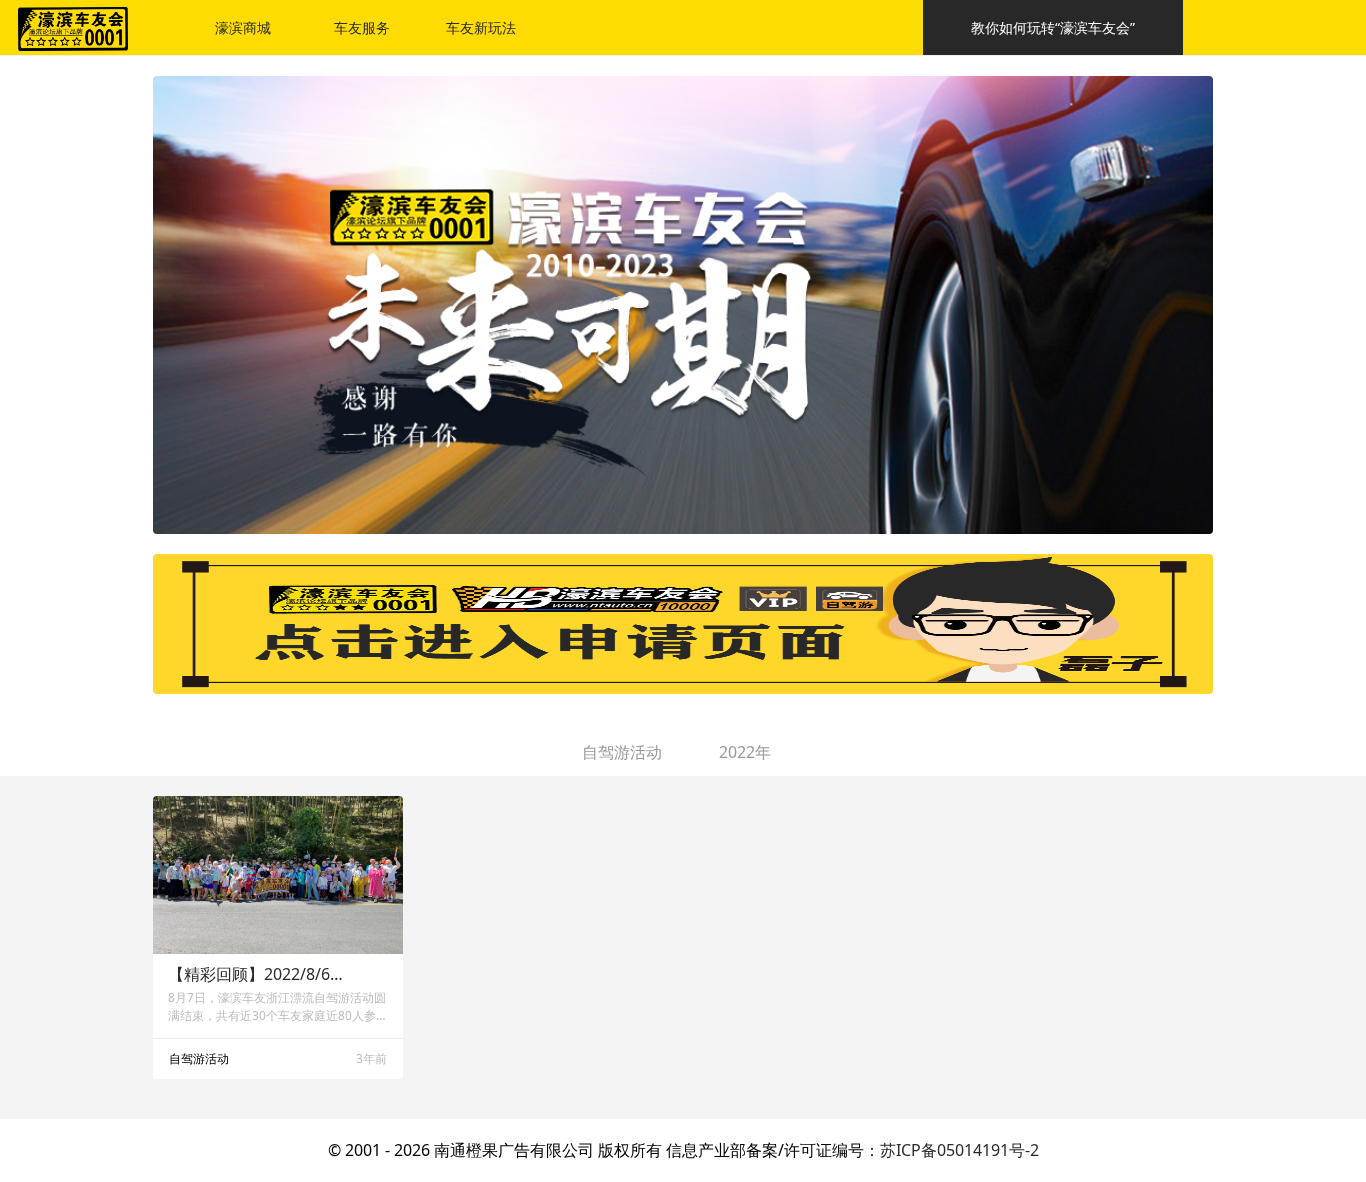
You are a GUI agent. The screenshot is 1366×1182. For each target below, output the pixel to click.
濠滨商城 (243, 27)
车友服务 (362, 27)
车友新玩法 (481, 27)
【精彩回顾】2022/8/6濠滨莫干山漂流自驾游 (257, 974)
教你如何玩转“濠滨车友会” (1053, 27)
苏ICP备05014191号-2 (959, 1150)
